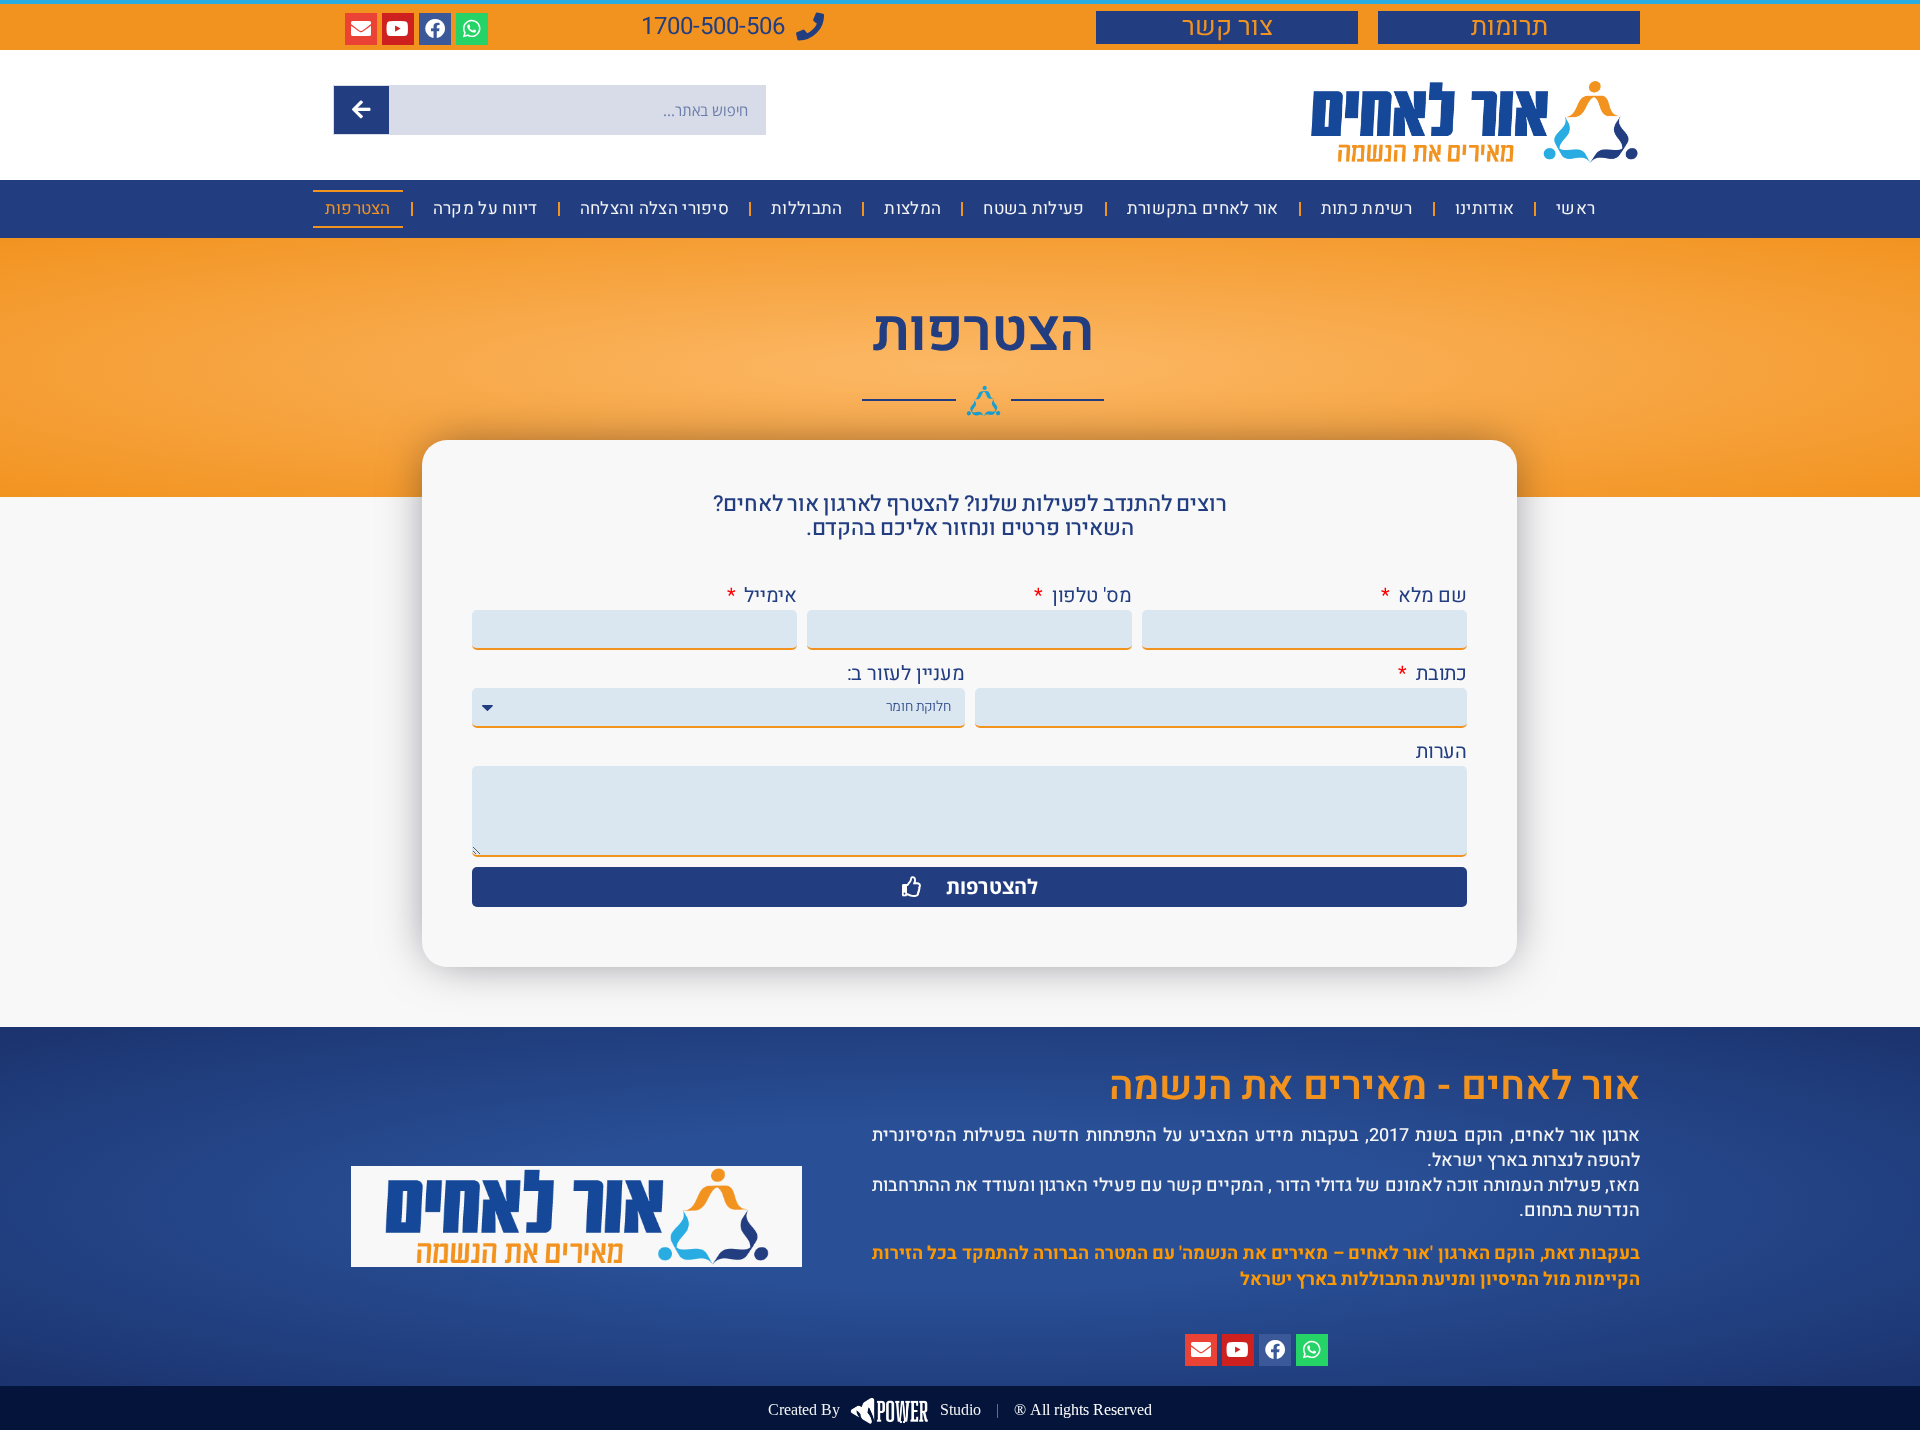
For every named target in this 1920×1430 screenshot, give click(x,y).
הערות (1441, 752)
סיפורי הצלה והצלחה (654, 208)
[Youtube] (398, 29)
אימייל (768, 596)
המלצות (912, 208)
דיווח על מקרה (485, 208)
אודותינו (1484, 208)
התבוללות (806, 208)
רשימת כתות (1367, 208)
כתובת (1439, 674)
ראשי (1575, 208)
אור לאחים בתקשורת (1203, 208)
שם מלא (1430, 596)
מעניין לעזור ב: (906, 674)
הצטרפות (358, 208)
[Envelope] (361, 29)
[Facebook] (435, 29)
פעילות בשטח (1033, 208)
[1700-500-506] (810, 27)
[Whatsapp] (472, 29)
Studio (874, 1409)
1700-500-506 (713, 26)
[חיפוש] (361, 110)
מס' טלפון (1089, 596)
